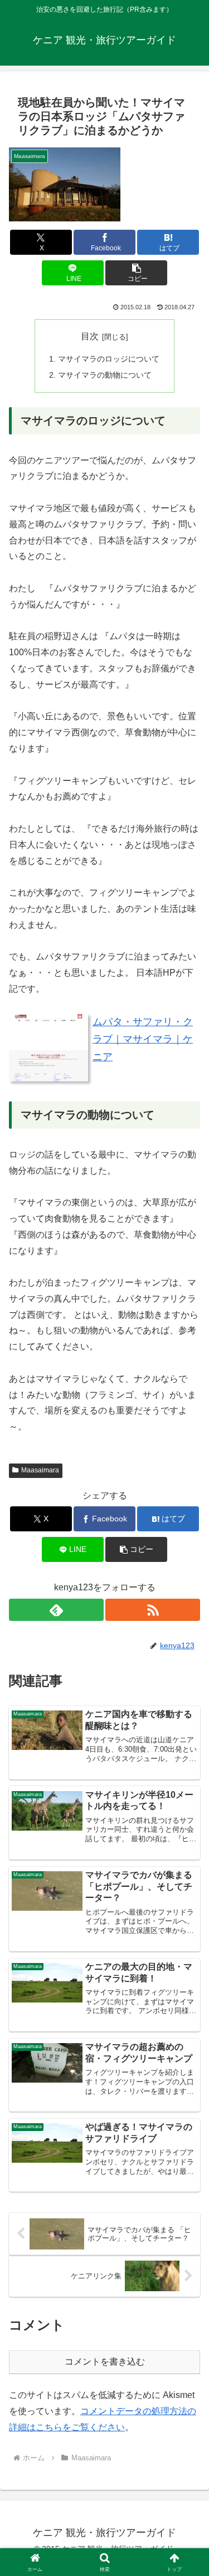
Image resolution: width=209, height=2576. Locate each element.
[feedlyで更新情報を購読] (56, 1610)
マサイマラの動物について (105, 375)
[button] (136, 273)
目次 (90, 336)
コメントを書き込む (105, 2362)
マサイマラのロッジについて (109, 359)
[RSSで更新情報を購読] (153, 1610)
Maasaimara (40, 1470)
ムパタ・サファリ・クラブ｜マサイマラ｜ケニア (143, 1039)
